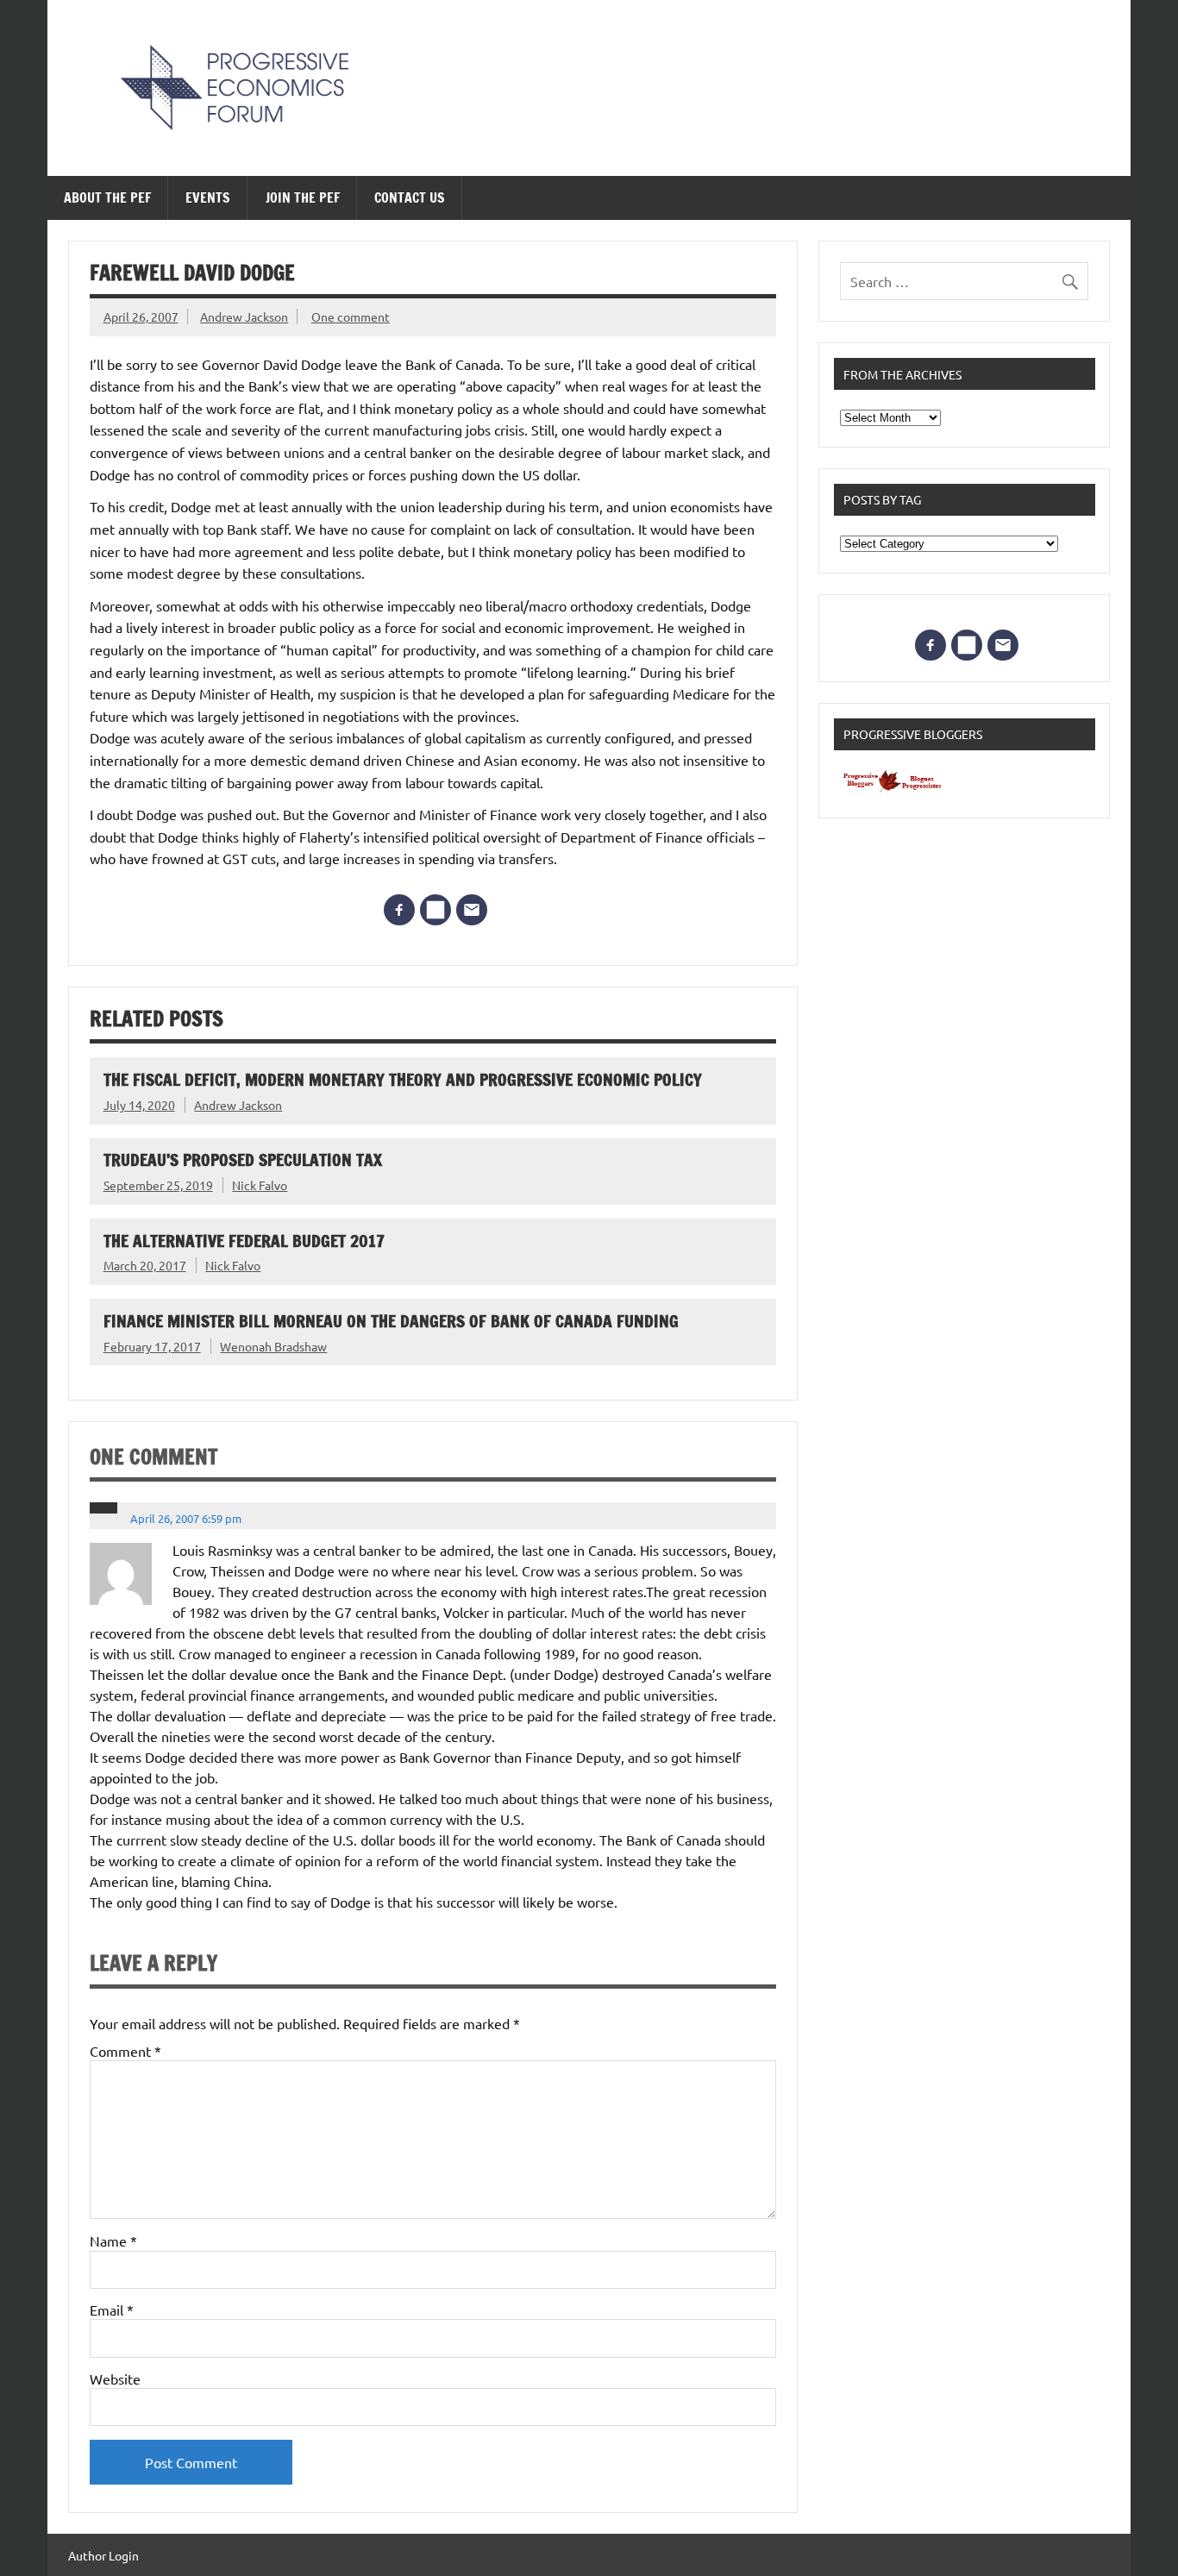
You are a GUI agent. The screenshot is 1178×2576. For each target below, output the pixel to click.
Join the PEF (303, 197)
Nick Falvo (260, 1185)
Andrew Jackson (244, 317)
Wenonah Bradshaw (273, 1346)
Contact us (410, 197)
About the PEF (107, 197)
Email (112, 2310)
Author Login (103, 2555)
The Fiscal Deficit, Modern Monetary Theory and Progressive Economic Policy (403, 1079)
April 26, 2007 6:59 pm (186, 1518)
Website (115, 2379)
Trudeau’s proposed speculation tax (243, 1160)
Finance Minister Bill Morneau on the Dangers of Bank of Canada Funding (391, 1321)
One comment (351, 317)
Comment (125, 2051)
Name (113, 2241)
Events (208, 197)
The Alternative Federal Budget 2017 (244, 1241)
